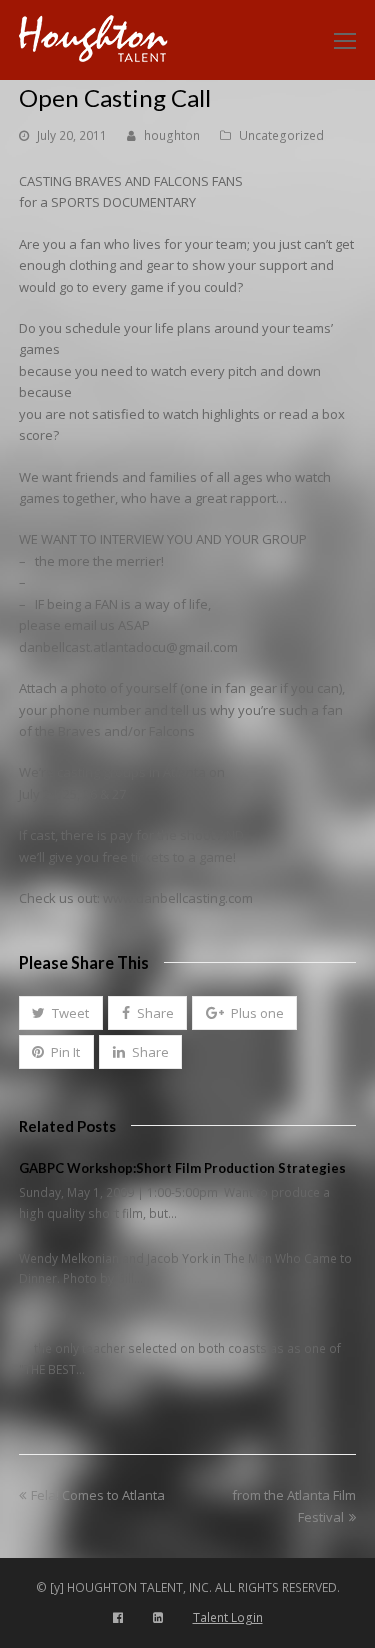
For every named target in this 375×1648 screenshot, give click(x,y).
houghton (172, 135)
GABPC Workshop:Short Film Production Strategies (182, 1168)
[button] (61, 1013)
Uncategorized (281, 135)
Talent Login (228, 1617)
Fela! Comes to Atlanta (97, 1495)
